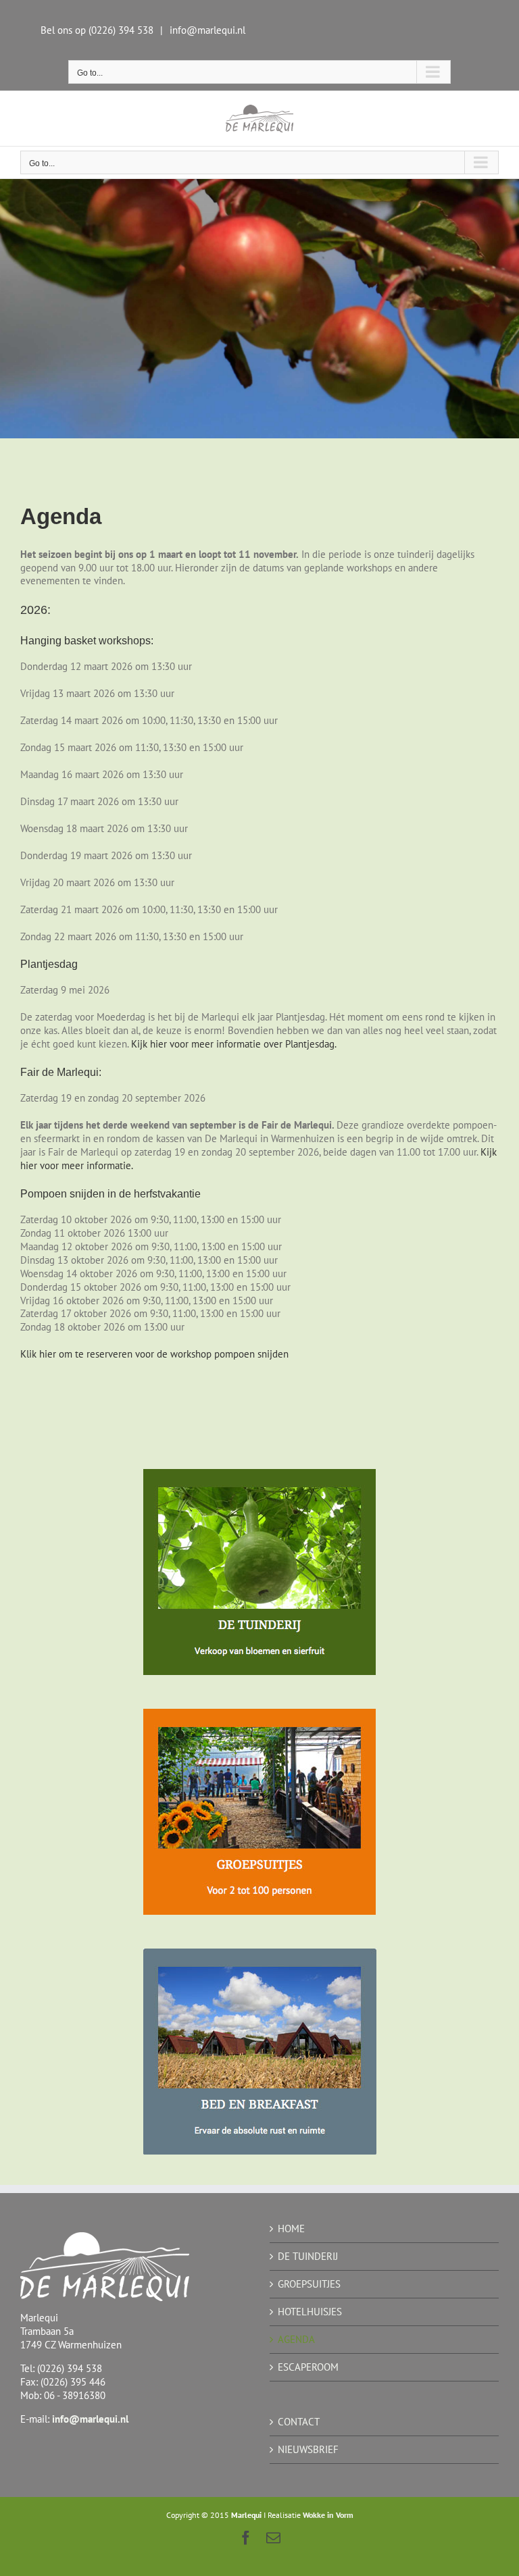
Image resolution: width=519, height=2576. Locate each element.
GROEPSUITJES (309, 2284)
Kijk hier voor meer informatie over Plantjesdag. (234, 1044)
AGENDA (296, 2339)
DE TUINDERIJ (308, 2256)
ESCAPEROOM (308, 2367)
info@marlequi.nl (207, 30)
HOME (291, 2229)
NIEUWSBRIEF (308, 2449)
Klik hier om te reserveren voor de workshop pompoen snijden (154, 1354)
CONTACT (299, 2422)
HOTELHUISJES (310, 2312)
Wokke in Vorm (328, 2515)
